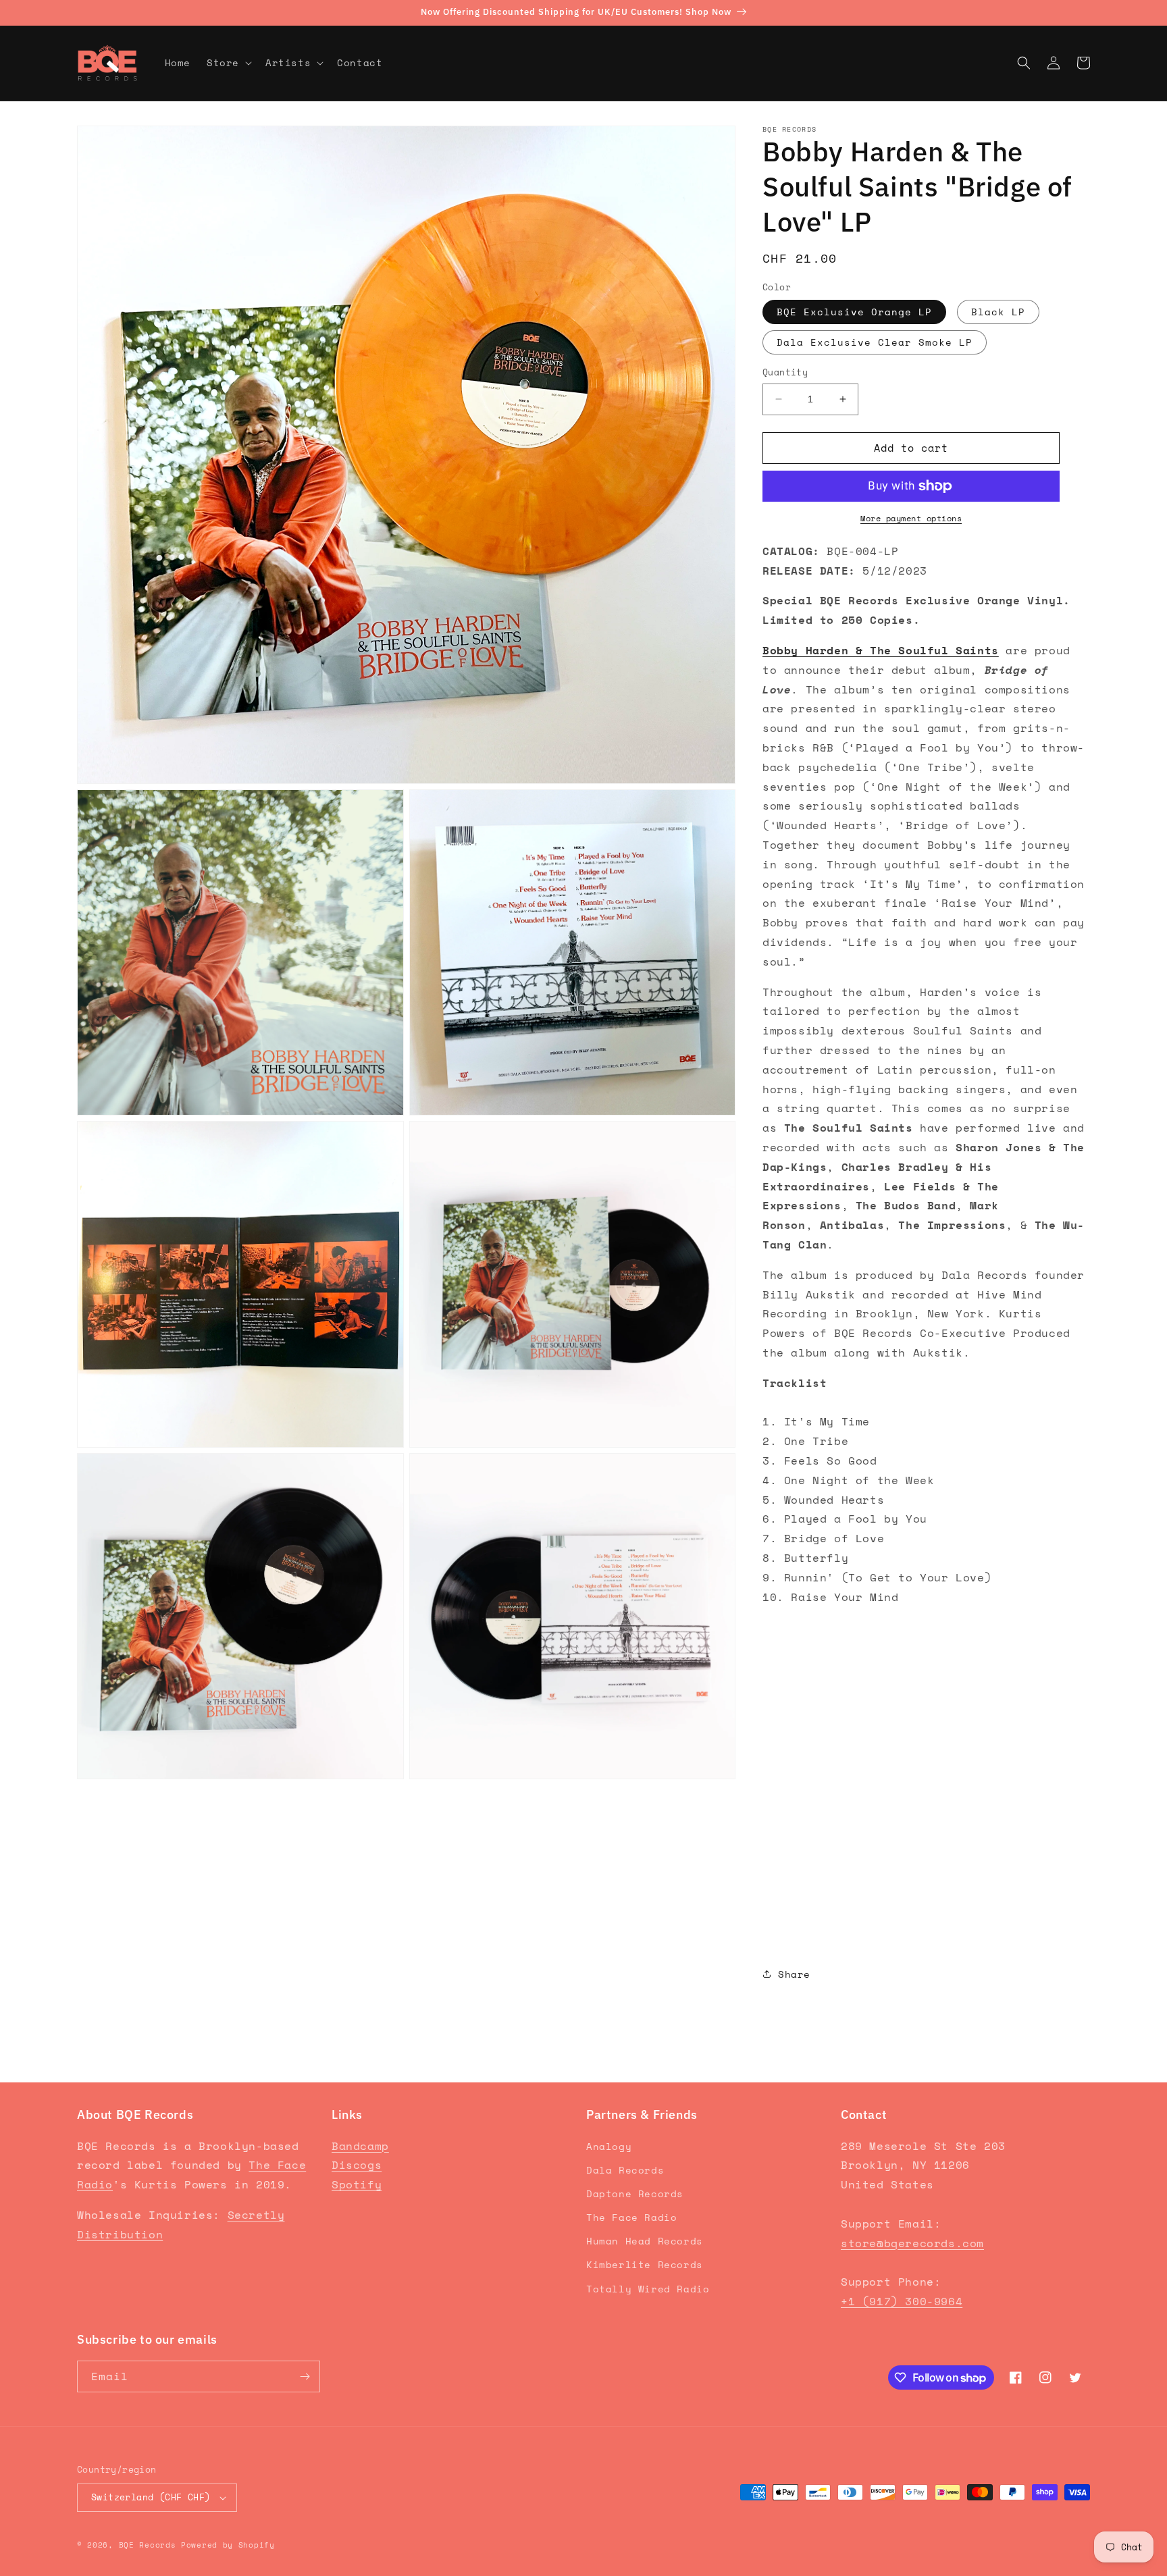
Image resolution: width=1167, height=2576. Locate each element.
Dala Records (625, 2170)
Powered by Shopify (228, 2545)
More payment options (911, 518)
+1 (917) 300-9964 (902, 2301)
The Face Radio (631, 2217)
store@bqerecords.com (912, 2243)
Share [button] (794, 1974)
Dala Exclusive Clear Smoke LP (875, 342)
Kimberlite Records (645, 2264)
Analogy (609, 2146)
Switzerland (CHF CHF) (151, 2497)
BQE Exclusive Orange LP (854, 312)
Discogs (357, 2165)
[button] (228, 63)
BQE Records (148, 2545)
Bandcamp (360, 2146)
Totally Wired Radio (648, 2289)
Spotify (357, 2184)
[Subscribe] (305, 2376)
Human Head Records (645, 2241)
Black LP (998, 312)
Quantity (785, 372)
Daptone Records (635, 2193)
